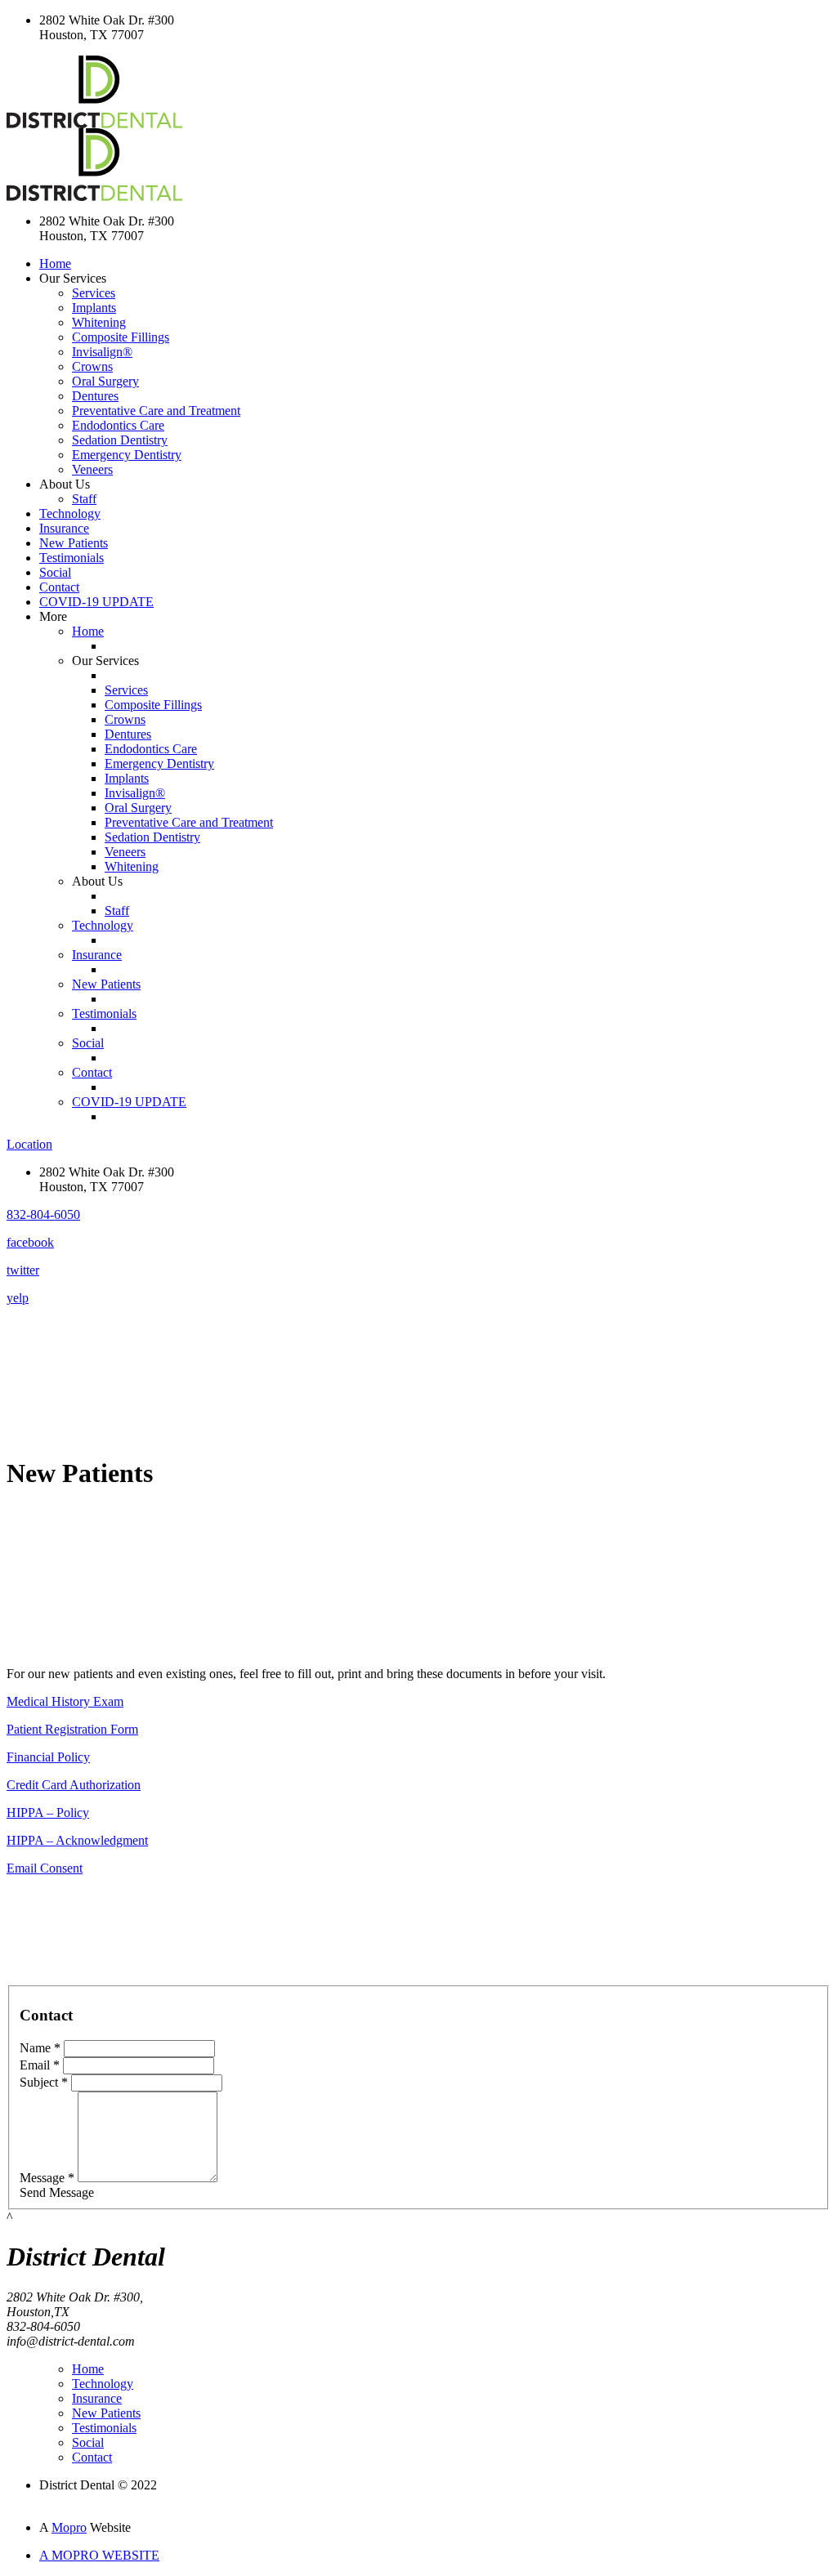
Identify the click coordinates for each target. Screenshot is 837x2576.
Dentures (95, 396)
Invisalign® (102, 352)
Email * (40, 2065)
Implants (94, 308)
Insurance (64, 528)
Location (29, 1144)
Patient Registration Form (72, 1729)
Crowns (92, 366)
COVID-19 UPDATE (96, 602)
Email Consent (45, 1868)
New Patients (74, 543)
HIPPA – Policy (48, 1813)
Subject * (44, 2082)
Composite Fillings (121, 337)
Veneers (92, 469)
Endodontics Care (118, 425)
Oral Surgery (105, 381)
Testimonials (72, 558)
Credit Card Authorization (74, 1785)
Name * (40, 2048)
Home (55, 263)
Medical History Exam (65, 1701)
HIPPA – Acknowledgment (77, 1840)
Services (94, 293)
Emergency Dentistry (127, 455)
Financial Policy (48, 1757)
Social (55, 572)
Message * (47, 2178)
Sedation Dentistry (120, 440)
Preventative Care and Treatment (156, 411)
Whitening (99, 322)
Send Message (57, 2192)
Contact (59, 587)
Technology (70, 513)
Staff (84, 499)
